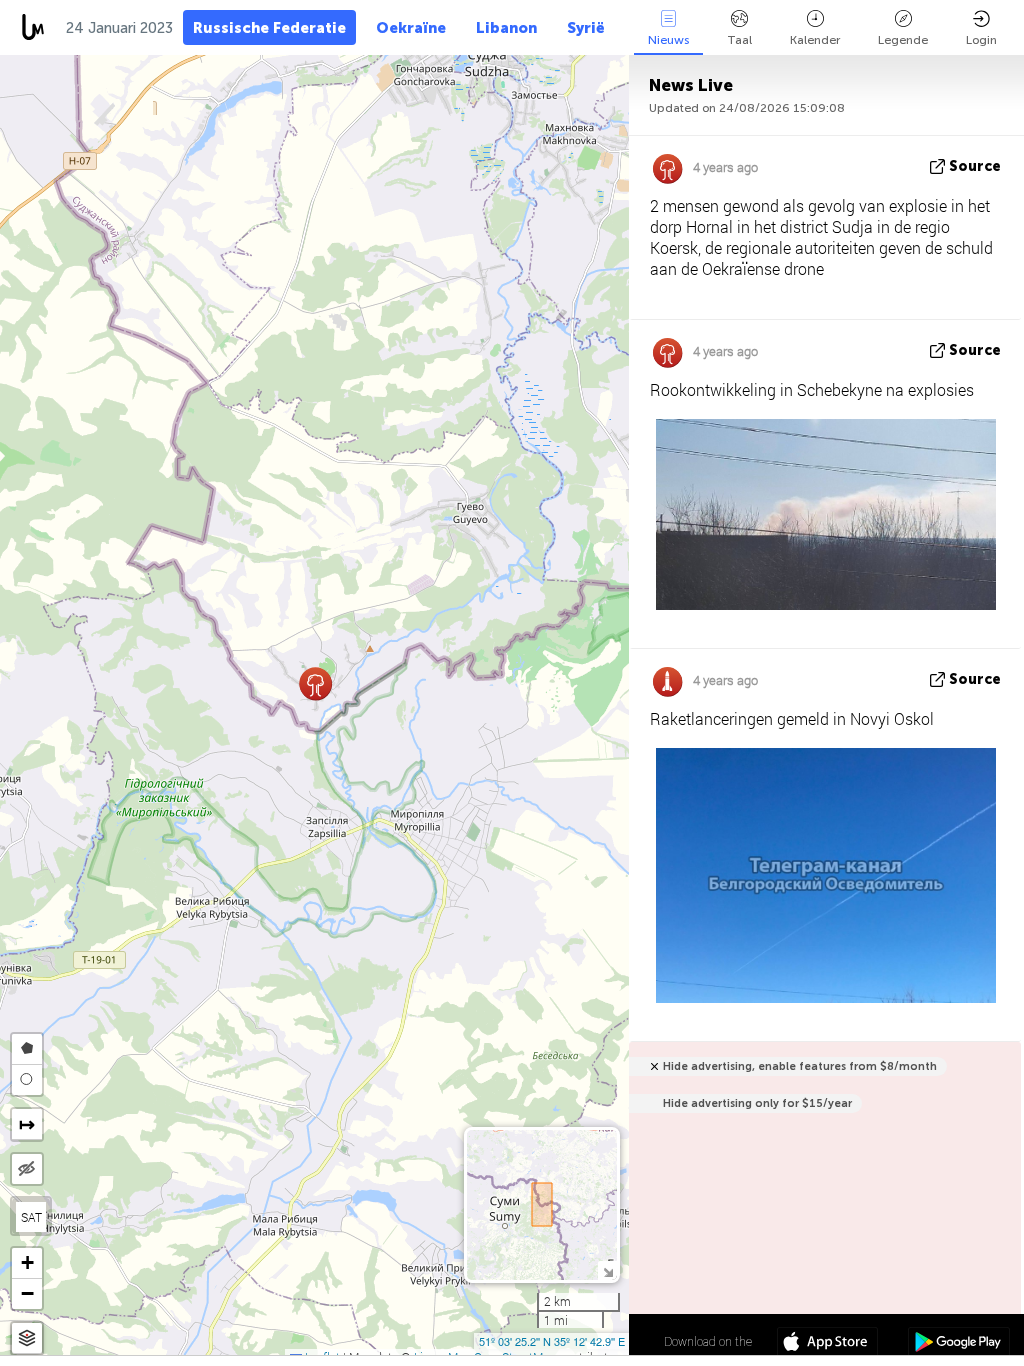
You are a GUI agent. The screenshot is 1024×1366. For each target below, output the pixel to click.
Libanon (506, 28)
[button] (315, 683)
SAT (31, 1217)
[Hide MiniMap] (607, 1270)
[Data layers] (27, 1338)
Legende (903, 40)
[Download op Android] (958, 1344)
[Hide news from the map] (27, 1169)
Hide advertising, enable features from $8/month (800, 1066)
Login (981, 40)
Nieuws (668, 40)
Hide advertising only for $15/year (757, 1103)
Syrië (586, 28)
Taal (739, 40)
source (975, 166)
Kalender (815, 40)
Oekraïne (411, 28)
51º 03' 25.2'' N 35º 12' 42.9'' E (552, 1341)
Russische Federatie (269, 28)
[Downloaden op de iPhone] (827, 1344)
